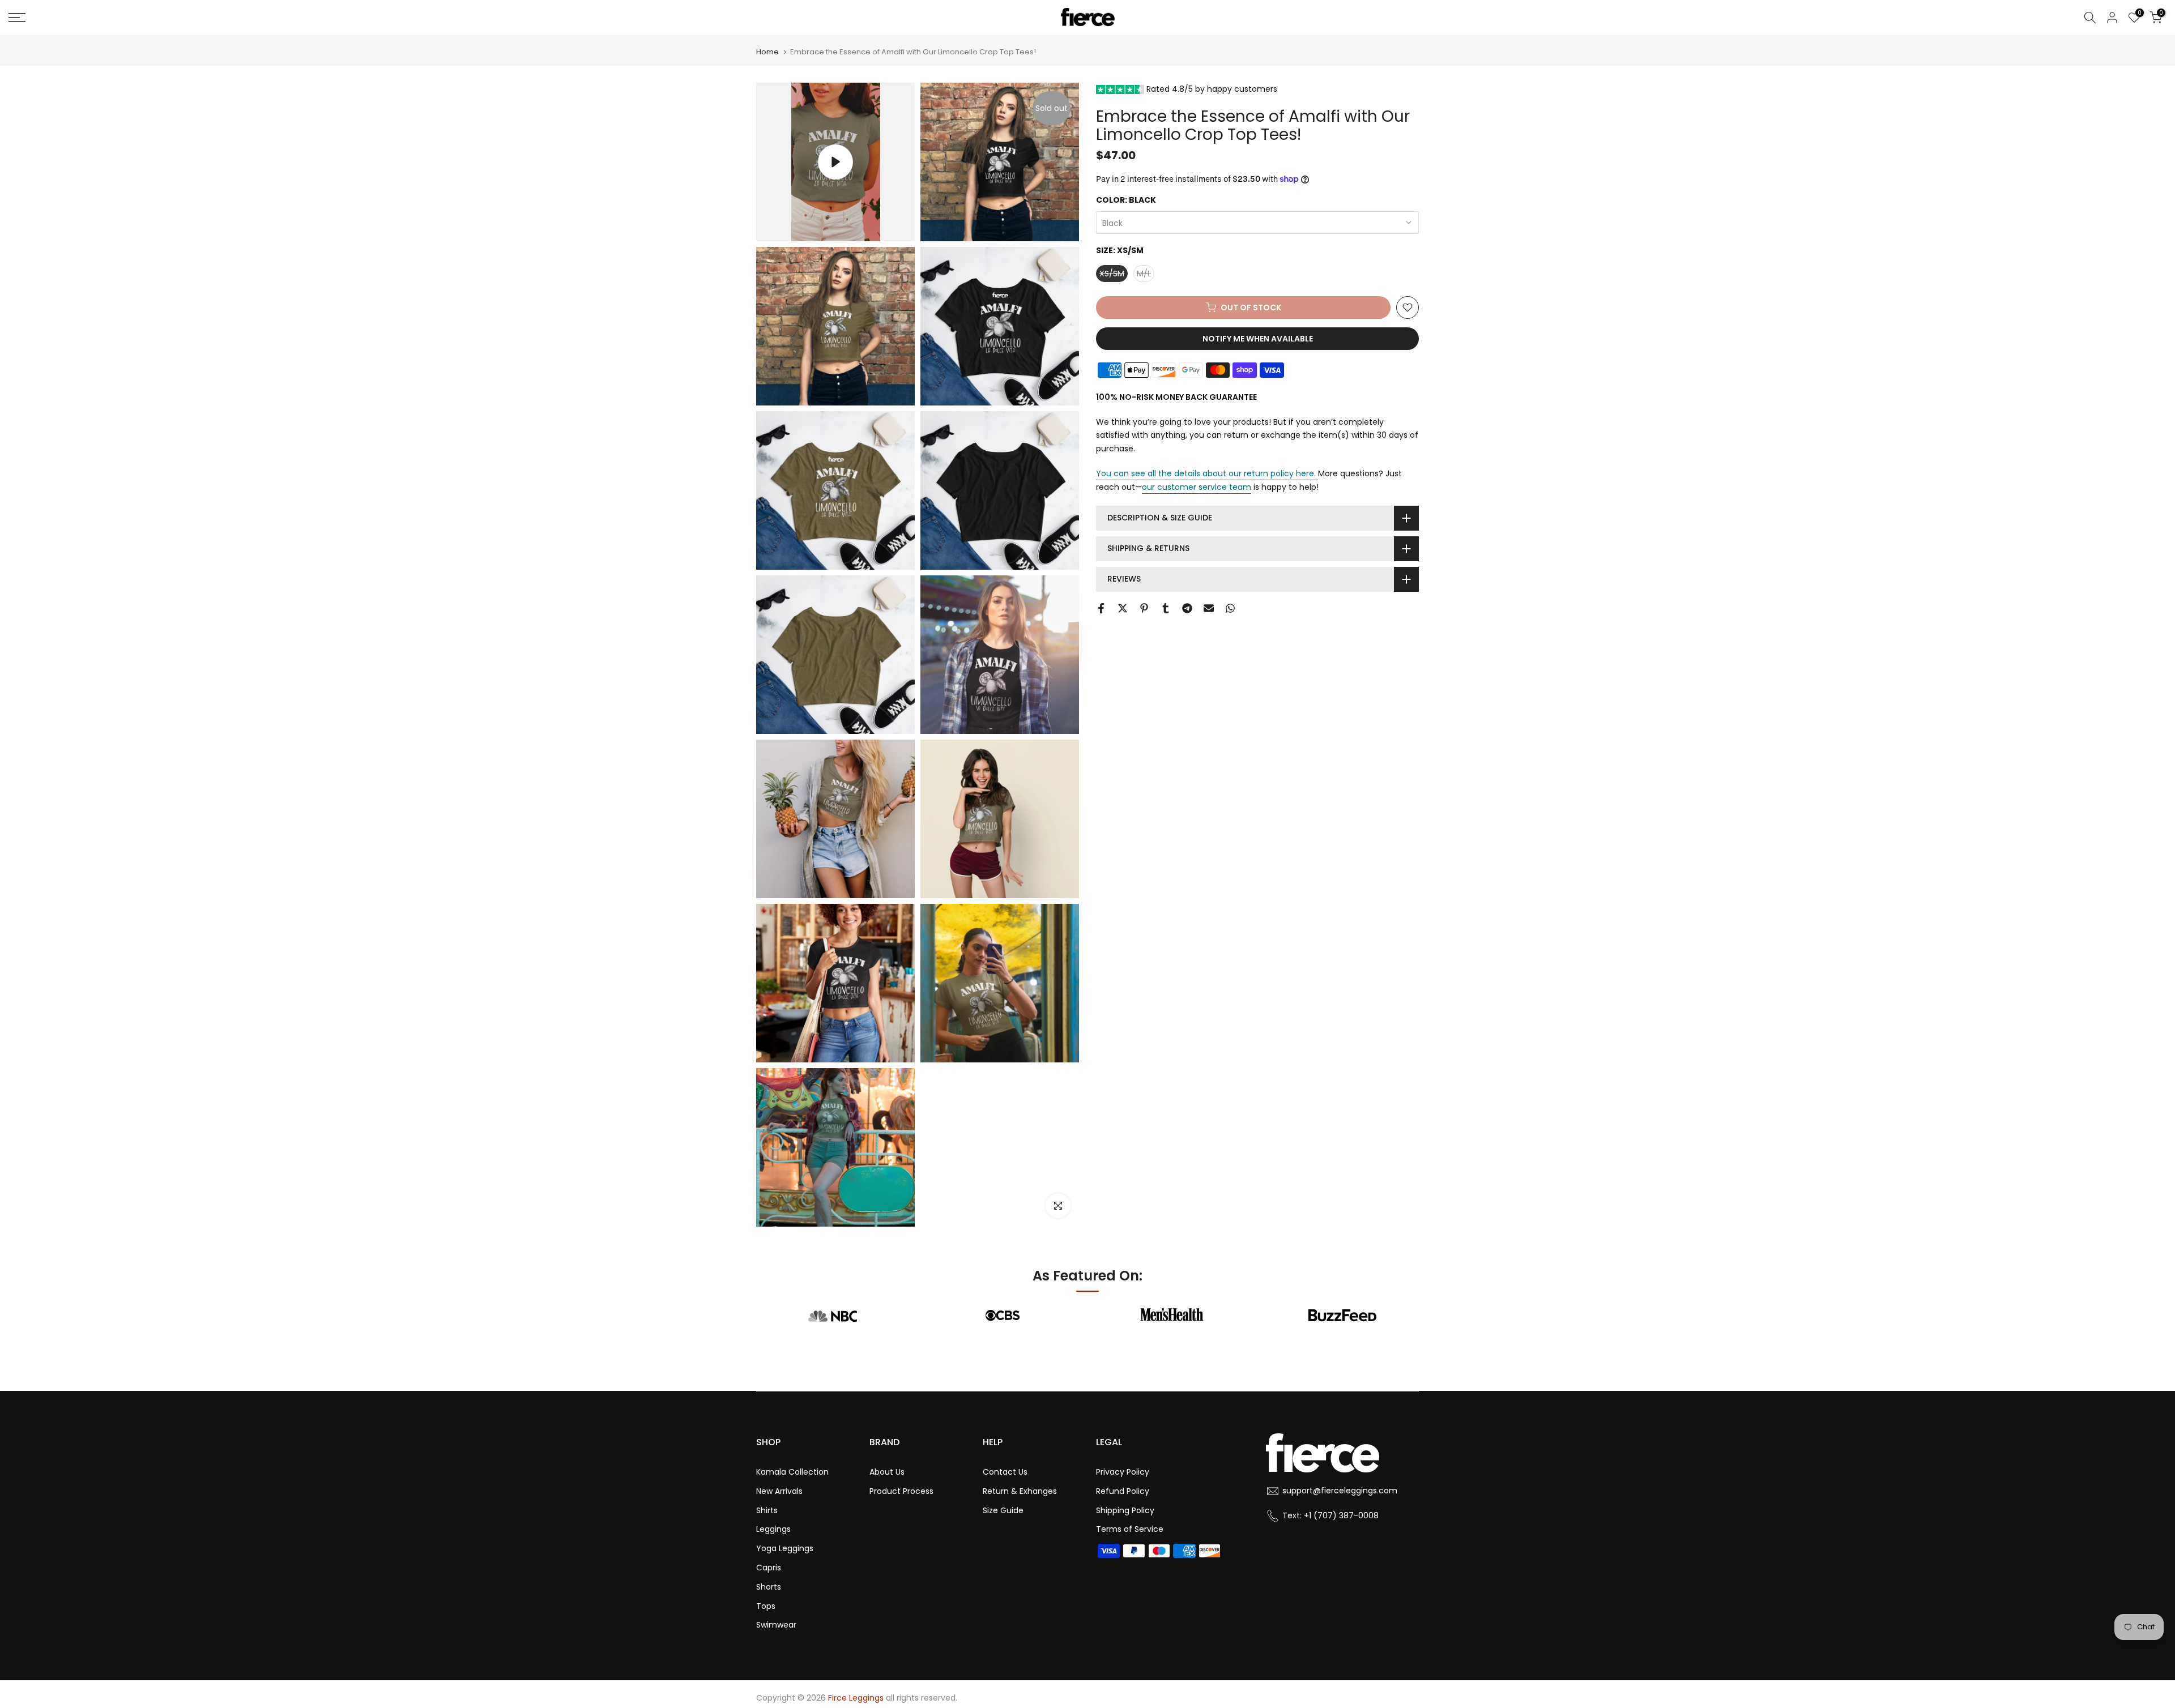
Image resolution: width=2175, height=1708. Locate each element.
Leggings (773, 1529)
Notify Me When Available (1258, 339)
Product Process (901, 1491)
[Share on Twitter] (1123, 608)
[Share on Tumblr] (1166, 608)
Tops (766, 1606)
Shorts (769, 1587)
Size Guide (1003, 1510)
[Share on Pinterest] (1144, 608)
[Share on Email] (1209, 608)
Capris (769, 1568)
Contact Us (1005, 1472)
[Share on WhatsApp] (1230, 608)
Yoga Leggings (785, 1548)
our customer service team (1197, 487)
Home (767, 52)
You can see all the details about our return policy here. (1206, 473)
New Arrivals (779, 1491)
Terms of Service (1130, 1529)
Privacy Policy (1123, 1472)
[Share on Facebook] (1101, 608)
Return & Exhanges (1020, 1491)
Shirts (767, 1510)
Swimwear (776, 1625)
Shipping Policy (1125, 1510)
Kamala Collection (792, 1472)
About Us (887, 1472)
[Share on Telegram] (1187, 608)
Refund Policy (1123, 1491)
